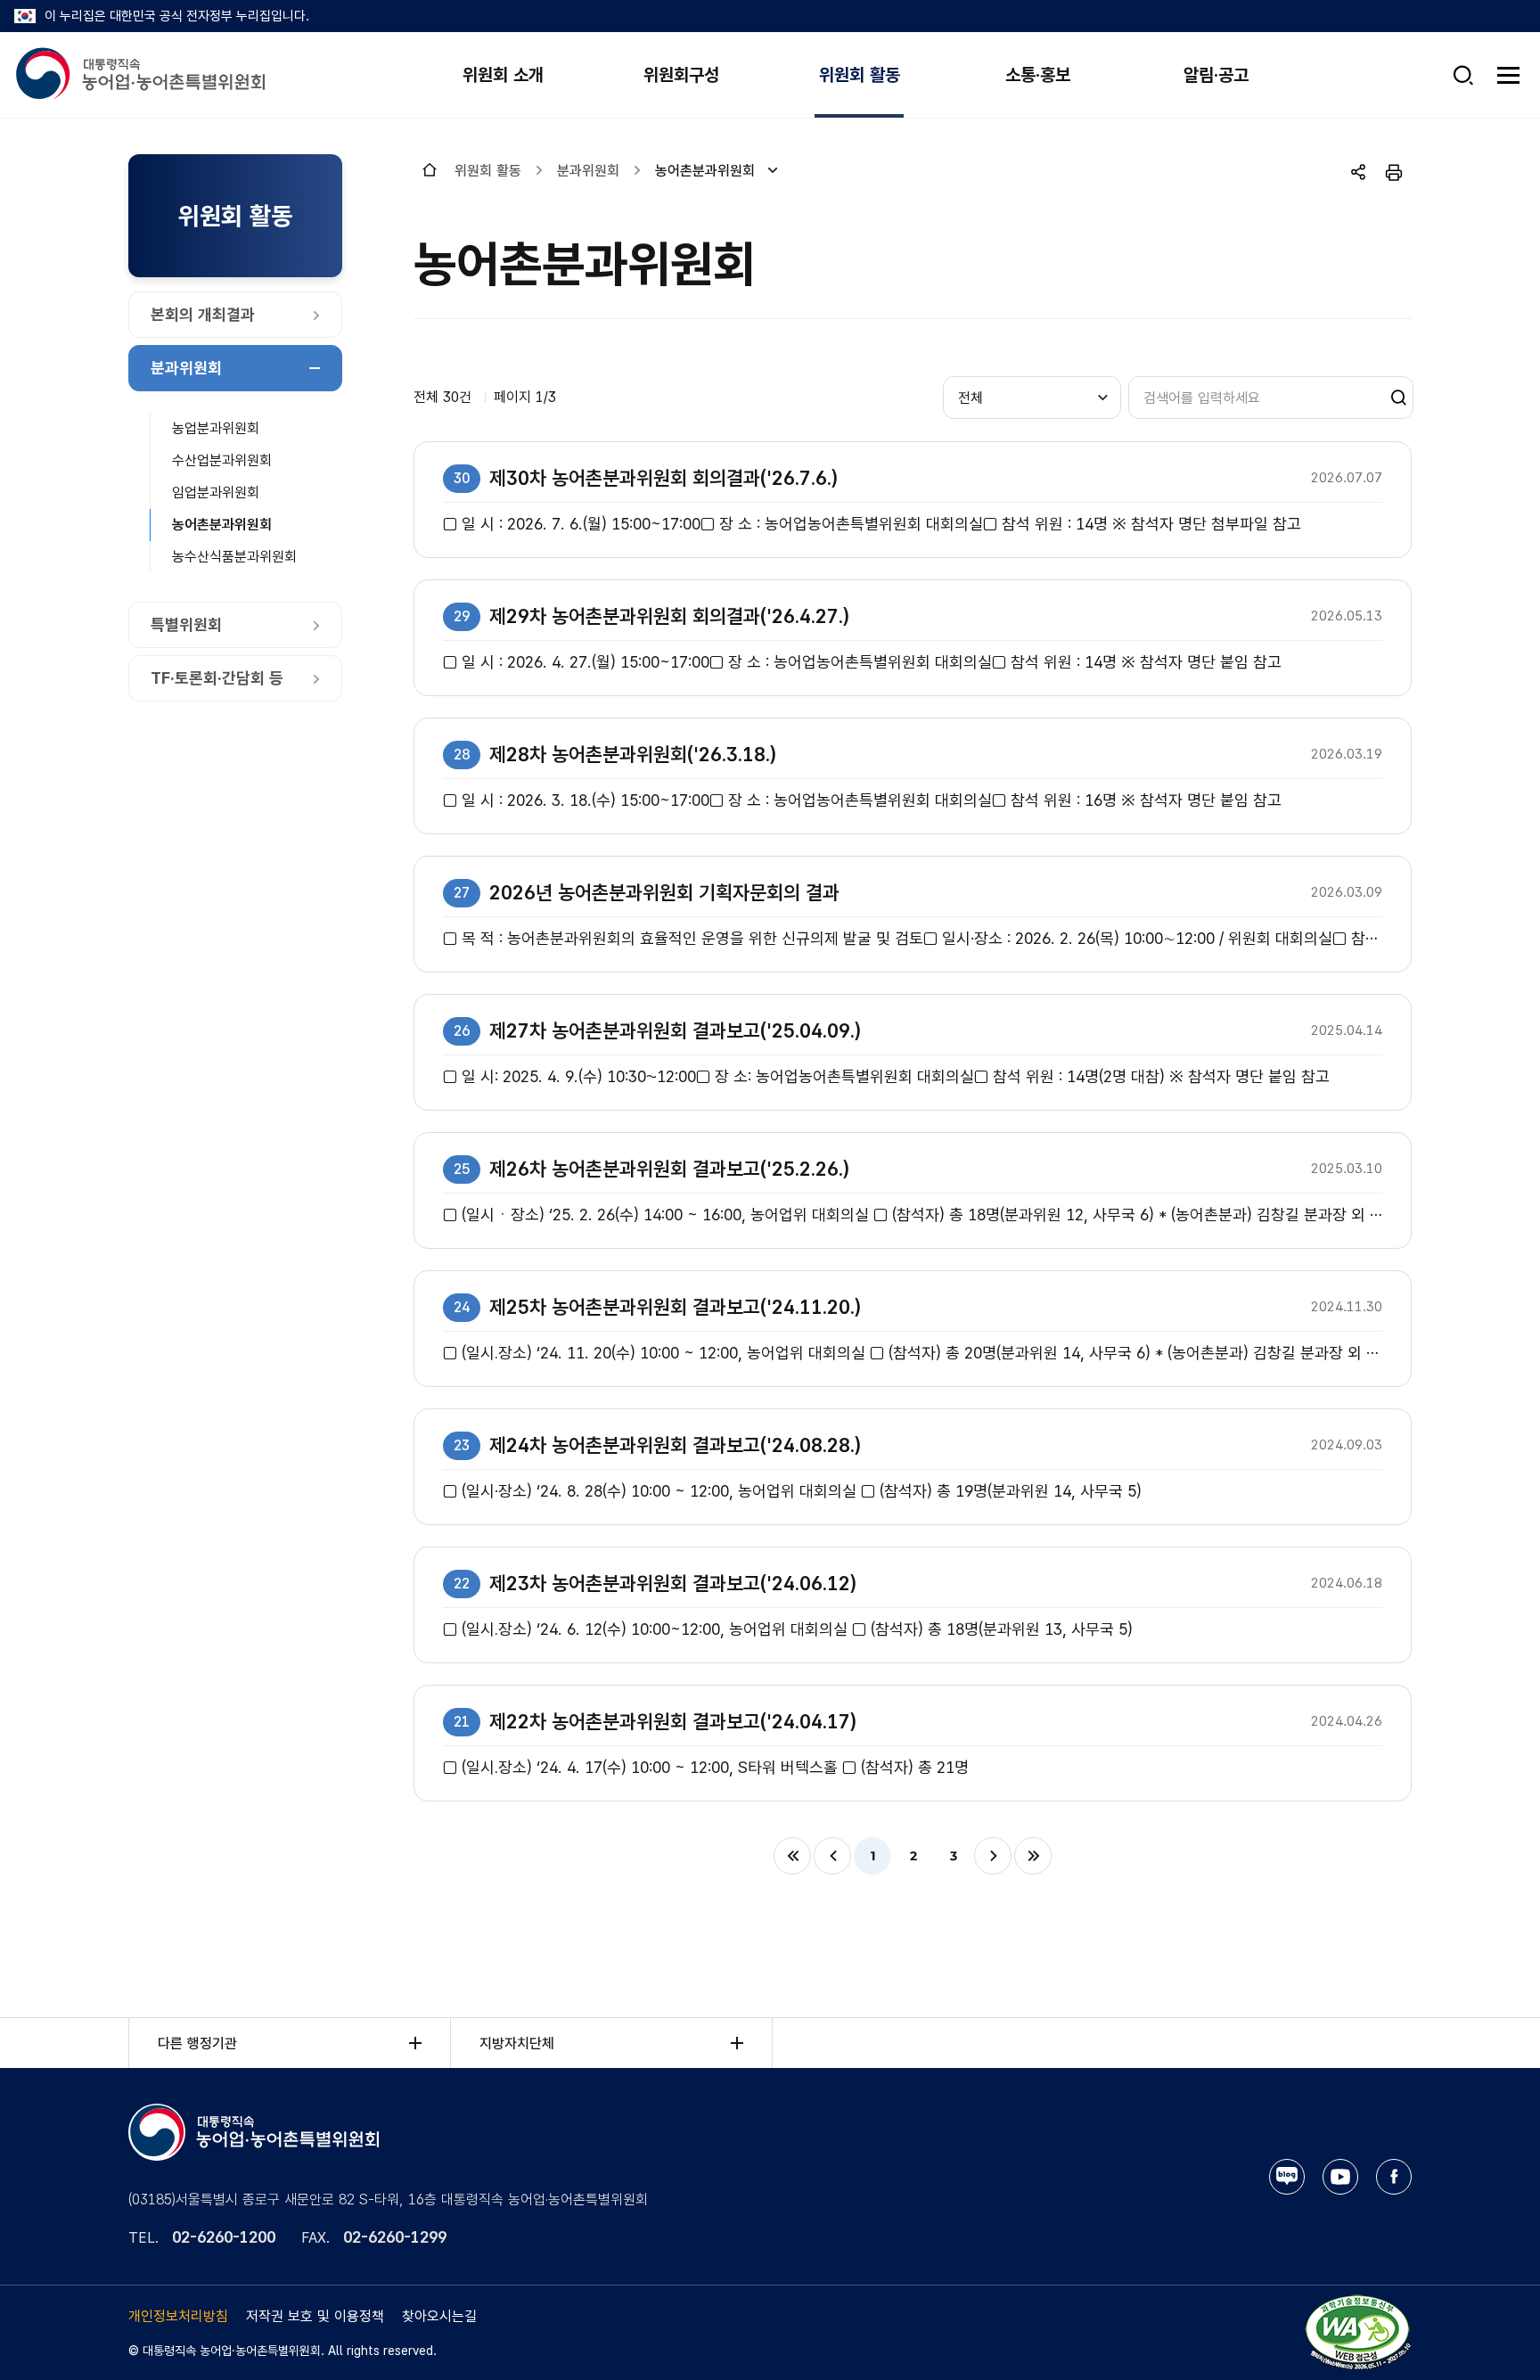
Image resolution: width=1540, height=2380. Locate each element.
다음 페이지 (993, 1856)
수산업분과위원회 (222, 460)
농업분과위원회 (216, 428)
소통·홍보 (1038, 75)
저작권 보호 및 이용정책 (315, 2316)
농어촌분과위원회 (222, 525)
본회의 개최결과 (203, 314)
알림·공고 (1216, 75)
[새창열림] (1357, 2331)
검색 (1393, 398)
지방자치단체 (517, 2044)
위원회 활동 (860, 75)
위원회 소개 (503, 75)
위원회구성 (681, 75)
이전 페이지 (832, 1856)
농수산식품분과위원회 (234, 557)
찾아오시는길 (439, 2316)
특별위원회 (186, 624)
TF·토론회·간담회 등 (217, 678)
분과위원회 (186, 368)
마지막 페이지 (1033, 1856)
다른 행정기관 (197, 2044)
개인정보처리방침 (178, 2316)
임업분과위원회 (216, 492)
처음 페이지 (792, 1856)
